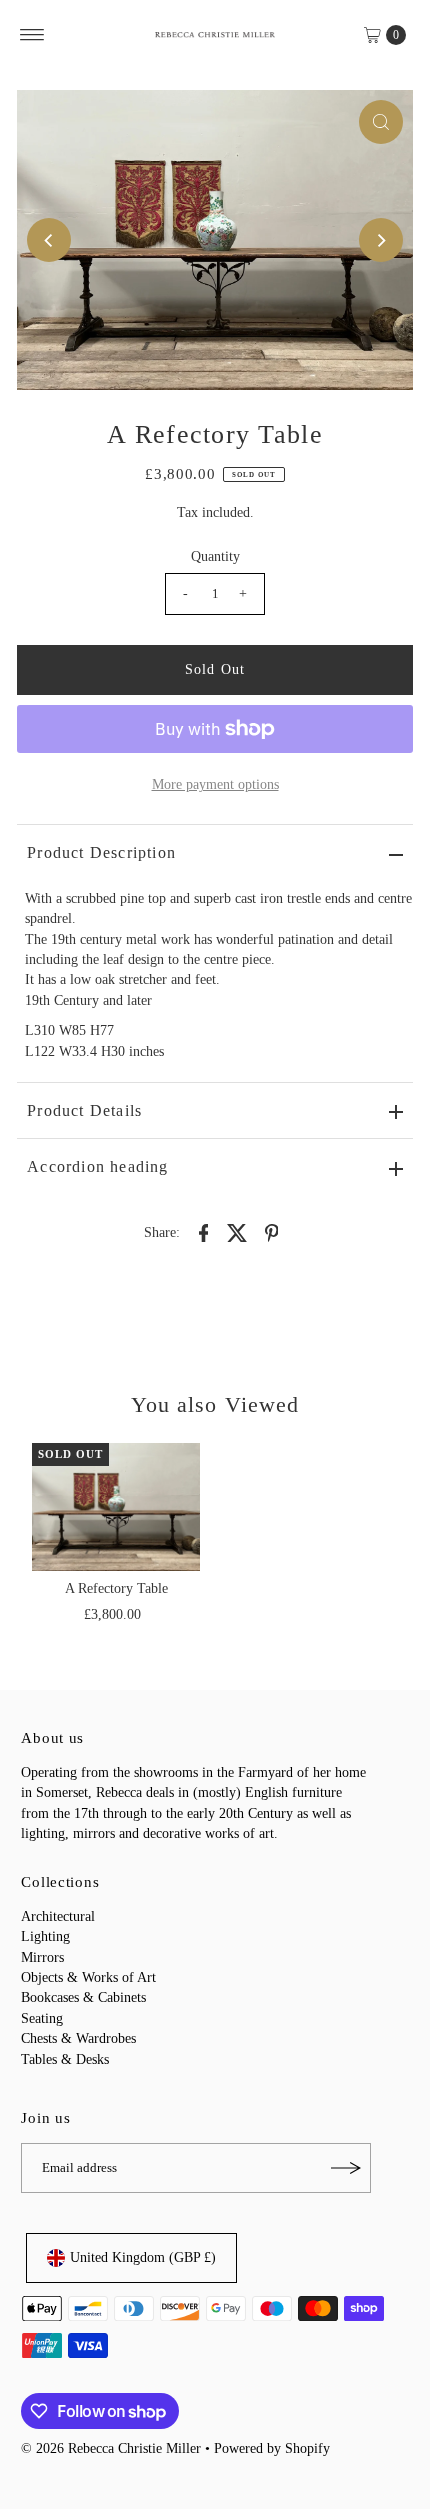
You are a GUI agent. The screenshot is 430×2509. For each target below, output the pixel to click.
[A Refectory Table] (116, 1506)
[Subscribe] (346, 2168)
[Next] (381, 240)
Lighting (45, 1936)
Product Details (84, 1110)
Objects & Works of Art (88, 1977)
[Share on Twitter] (238, 1232)
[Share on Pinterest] (272, 1232)
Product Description (101, 852)
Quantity (215, 556)
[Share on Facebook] (204, 1232)
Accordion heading (97, 1166)
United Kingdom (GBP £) (143, 2257)
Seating (42, 2018)
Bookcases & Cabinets (83, 1997)
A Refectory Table (116, 1588)
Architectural (58, 1916)
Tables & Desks (65, 2059)
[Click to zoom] (381, 122)
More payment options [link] (215, 784)
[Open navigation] (32, 35)
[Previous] (49, 240)
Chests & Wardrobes (78, 2038)
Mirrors (42, 1957)
